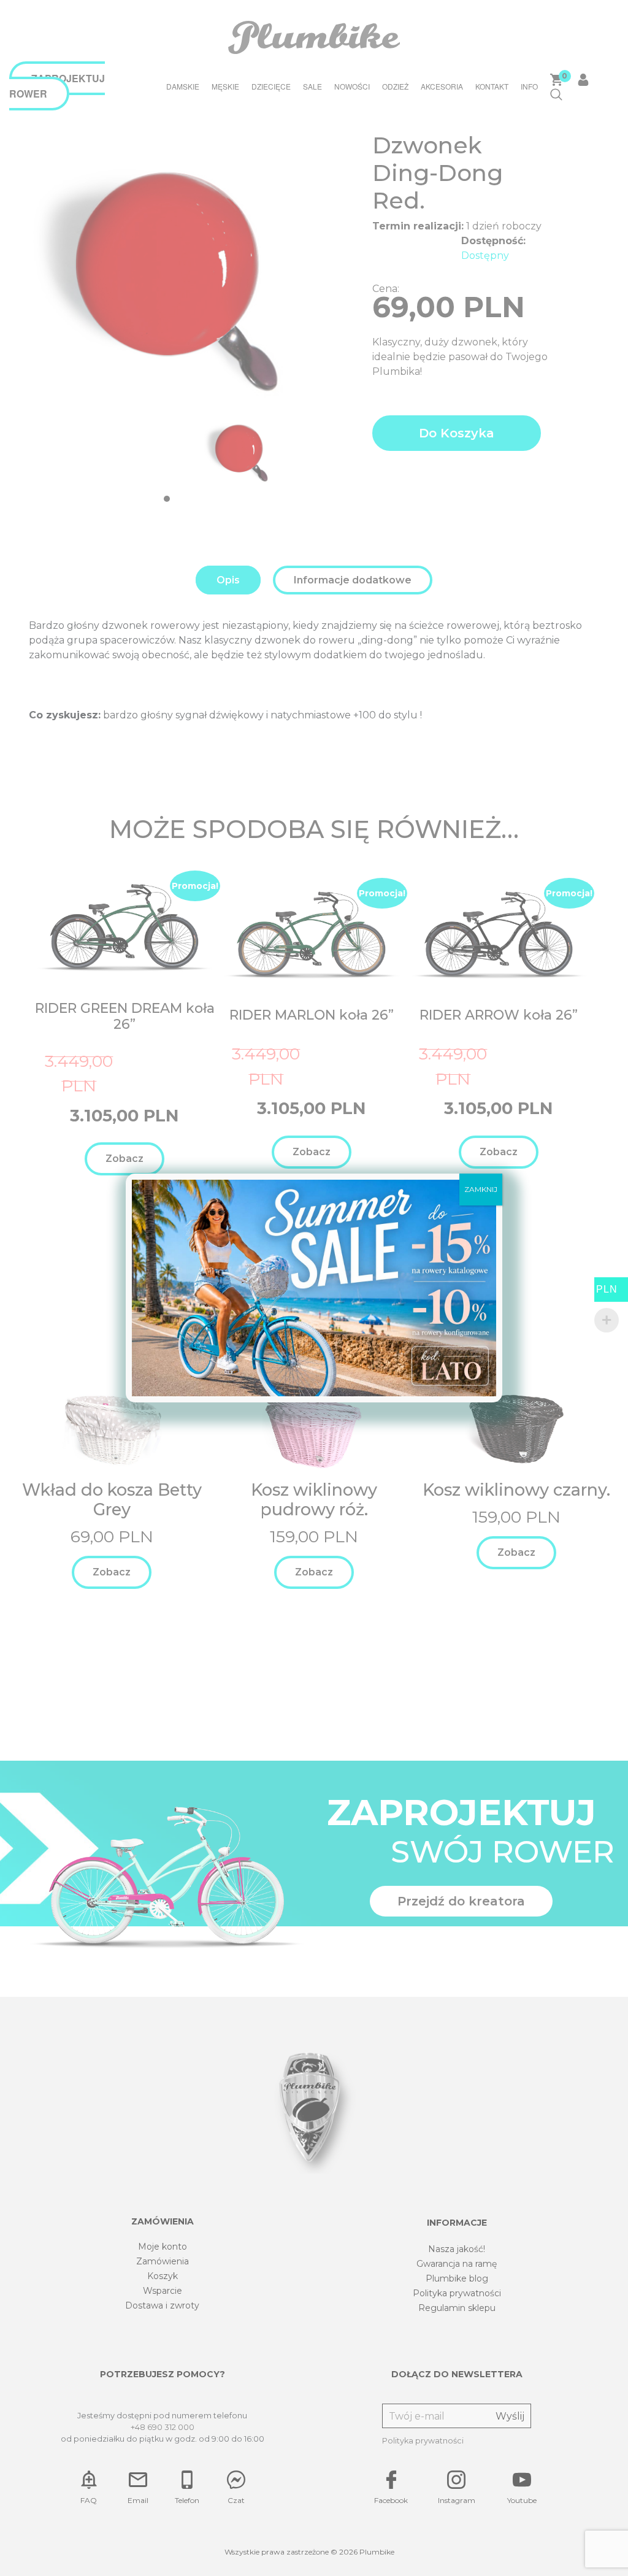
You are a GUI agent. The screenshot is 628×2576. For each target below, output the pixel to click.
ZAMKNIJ (481, 1189)
